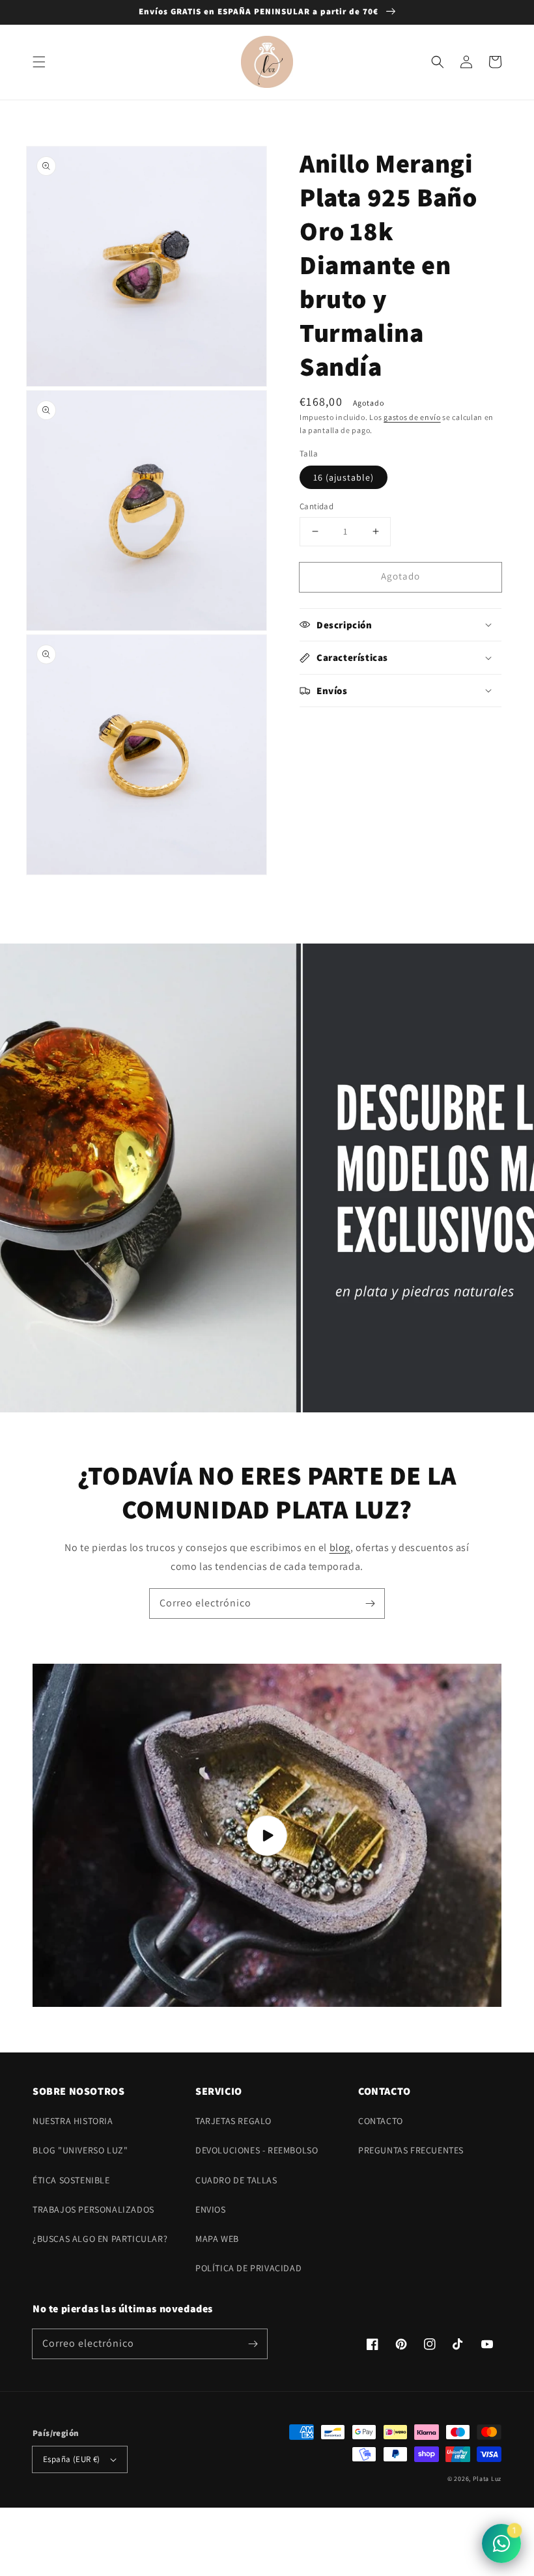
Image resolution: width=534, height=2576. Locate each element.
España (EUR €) (72, 2459)
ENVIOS (211, 2209)
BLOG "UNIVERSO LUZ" (80, 2150)
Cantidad (316, 506)
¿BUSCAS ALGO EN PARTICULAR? (100, 2239)
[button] (39, 62)
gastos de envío (412, 417)
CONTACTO (381, 2121)
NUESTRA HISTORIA (73, 2121)
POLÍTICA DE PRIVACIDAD (248, 2268)
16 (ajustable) (344, 477)
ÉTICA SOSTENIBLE (71, 2180)
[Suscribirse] (370, 1603)
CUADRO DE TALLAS (236, 2180)
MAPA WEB (217, 2239)
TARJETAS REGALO (233, 2121)
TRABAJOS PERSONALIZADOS (93, 2209)
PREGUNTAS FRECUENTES (411, 2150)
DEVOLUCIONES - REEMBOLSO (257, 2150)
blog (340, 1547)
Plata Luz (487, 2479)
